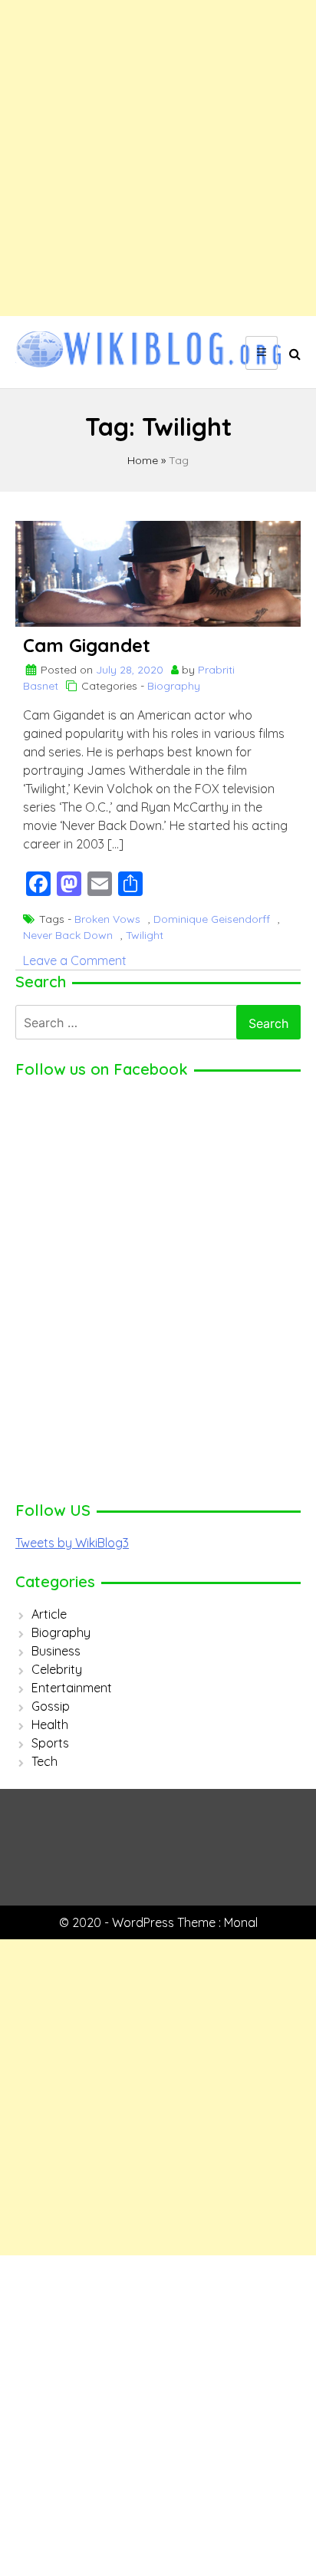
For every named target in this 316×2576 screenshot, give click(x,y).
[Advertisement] (158, 158)
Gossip (51, 1706)
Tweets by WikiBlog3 (72, 1543)
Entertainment (72, 1688)
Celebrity (57, 1669)
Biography (174, 686)
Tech (44, 1761)
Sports (50, 1743)
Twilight (145, 935)
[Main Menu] (262, 353)
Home (143, 460)
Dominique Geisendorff (212, 919)
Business (56, 1651)
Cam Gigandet (87, 645)
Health (50, 1724)
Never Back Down (68, 935)
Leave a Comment (75, 960)
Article (49, 1614)
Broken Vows (107, 919)
